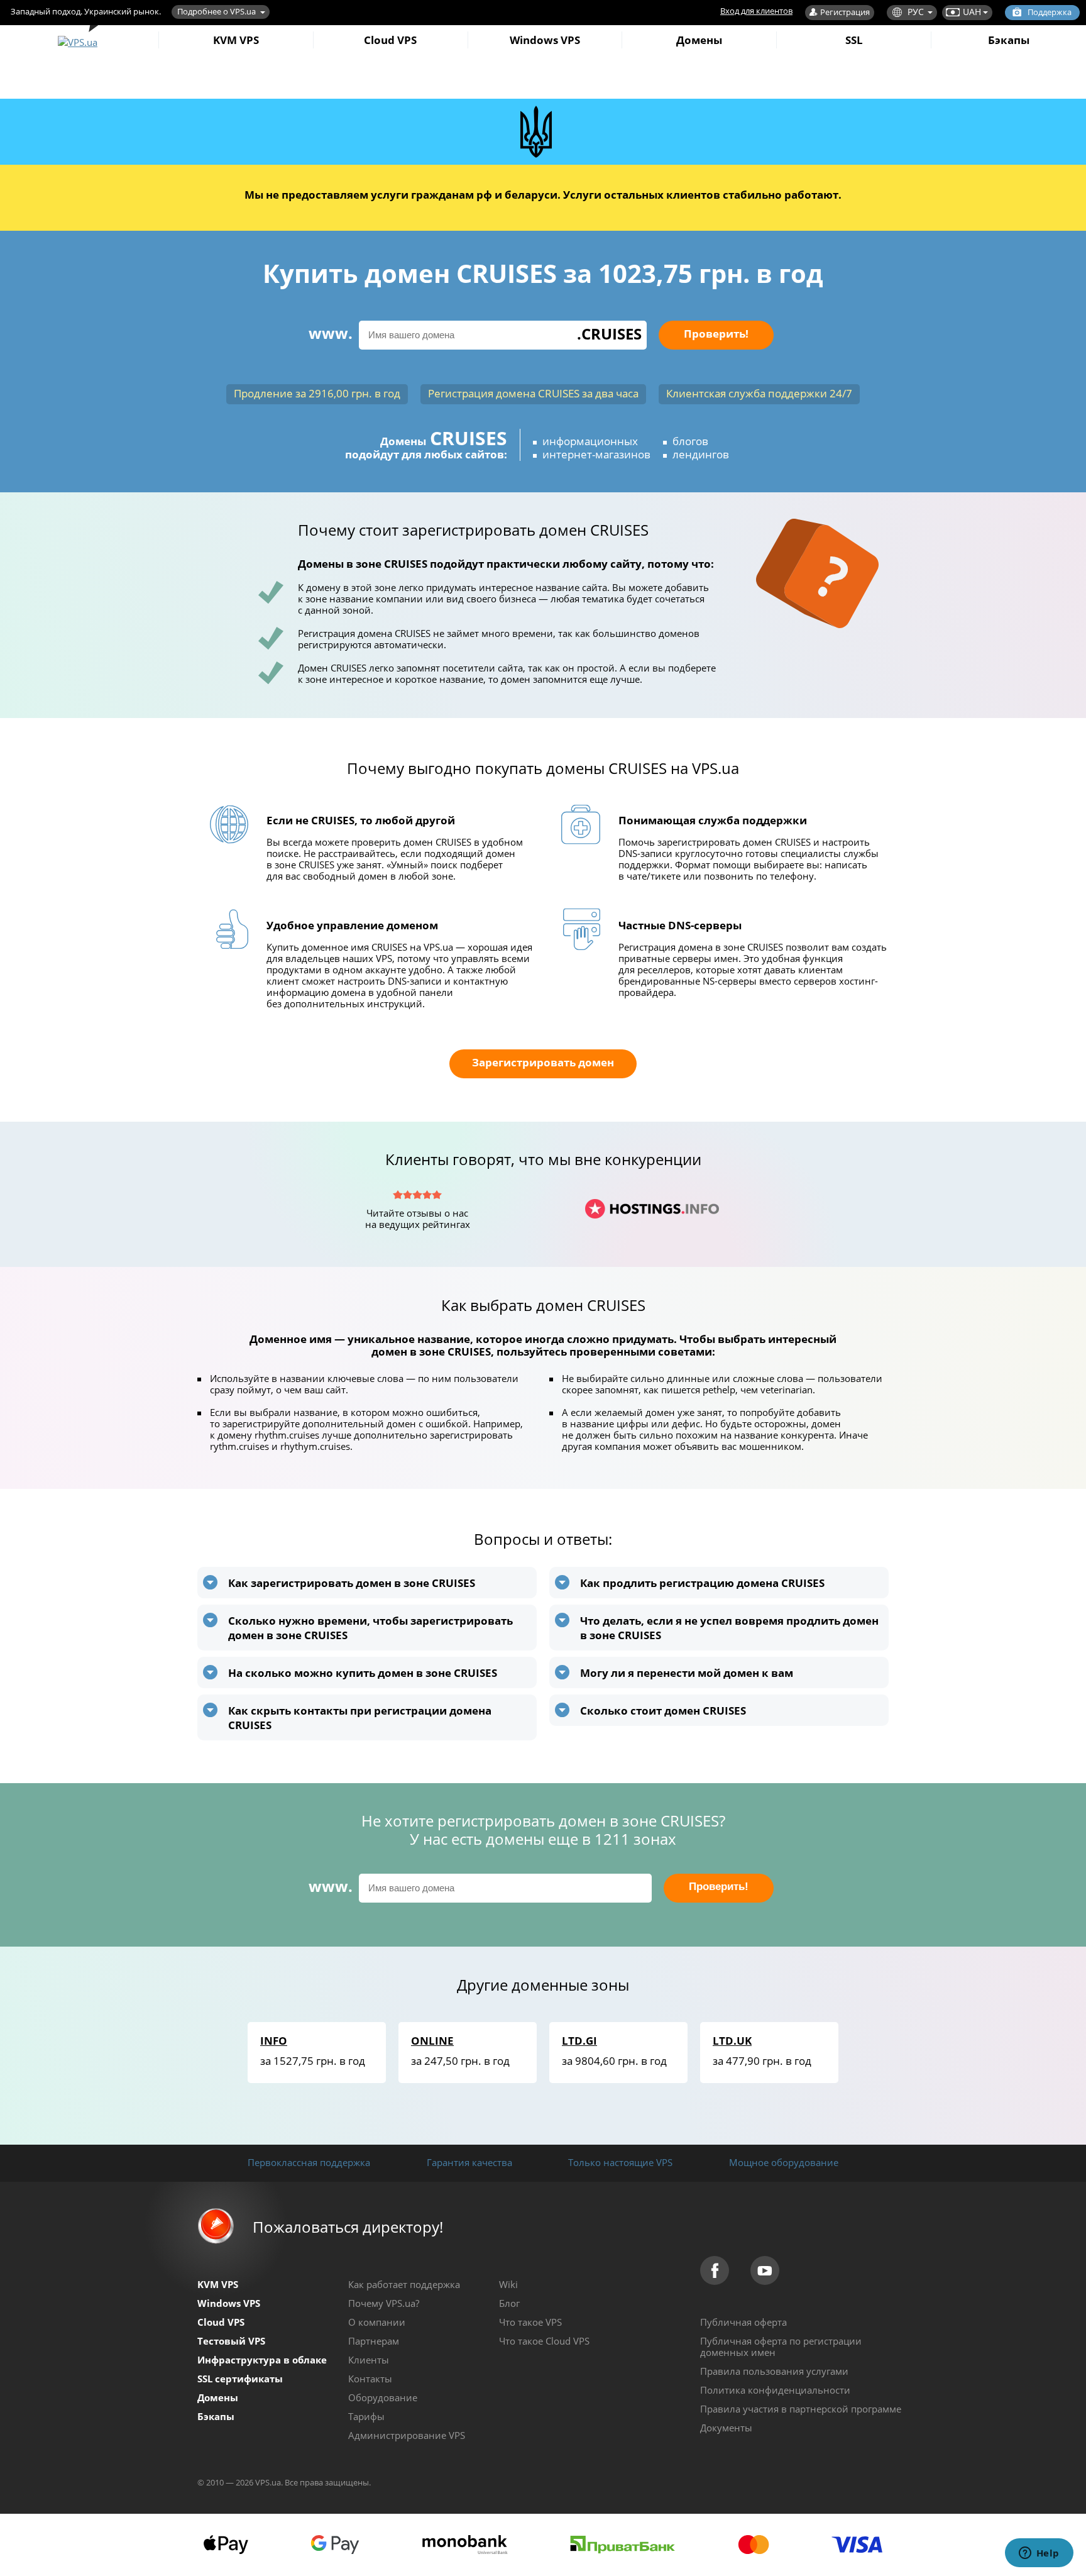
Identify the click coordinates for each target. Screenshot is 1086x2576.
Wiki (508, 2284)
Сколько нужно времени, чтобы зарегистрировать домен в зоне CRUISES (370, 1628)
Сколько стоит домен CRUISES (663, 1711)
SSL (854, 40)
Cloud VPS (390, 40)
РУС (916, 12)
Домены (699, 40)
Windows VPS (545, 40)
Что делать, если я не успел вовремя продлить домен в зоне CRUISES (729, 1628)
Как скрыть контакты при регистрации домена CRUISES (360, 1718)
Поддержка (1050, 12)
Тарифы (366, 2416)
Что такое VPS (530, 2322)
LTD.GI (579, 2041)
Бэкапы (1009, 40)
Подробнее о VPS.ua (217, 11)
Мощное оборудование (784, 2162)
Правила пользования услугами (774, 2371)
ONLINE (432, 2041)
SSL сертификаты (240, 2379)
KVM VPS (236, 40)
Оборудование (383, 2397)
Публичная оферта (743, 2322)
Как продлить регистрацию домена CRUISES (702, 1583)
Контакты (370, 2379)
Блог (509, 2303)
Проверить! (716, 334)
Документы (726, 2428)
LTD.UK (732, 2041)
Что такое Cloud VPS (544, 2341)
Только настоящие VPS (620, 2162)
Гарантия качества (469, 2162)
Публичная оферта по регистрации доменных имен (781, 2347)
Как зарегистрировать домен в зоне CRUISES (352, 1583)
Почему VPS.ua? (384, 2303)
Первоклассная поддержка (309, 2162)
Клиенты (369, 2360)
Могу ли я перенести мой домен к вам (687, 1673)
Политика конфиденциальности (775, 2390)
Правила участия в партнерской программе (801, 2409)
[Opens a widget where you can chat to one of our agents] (1039, 2554)
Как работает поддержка (404, 2284)
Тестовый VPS (231, 2341)
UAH (972, 12)
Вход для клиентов (756, 11)
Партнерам (374, 2341)
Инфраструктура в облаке (262, 2360)
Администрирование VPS (407, 2435)
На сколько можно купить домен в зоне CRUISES (363, 1673)
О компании (377, 2322)
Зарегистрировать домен (543, 1062)
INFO (274, 2041)
